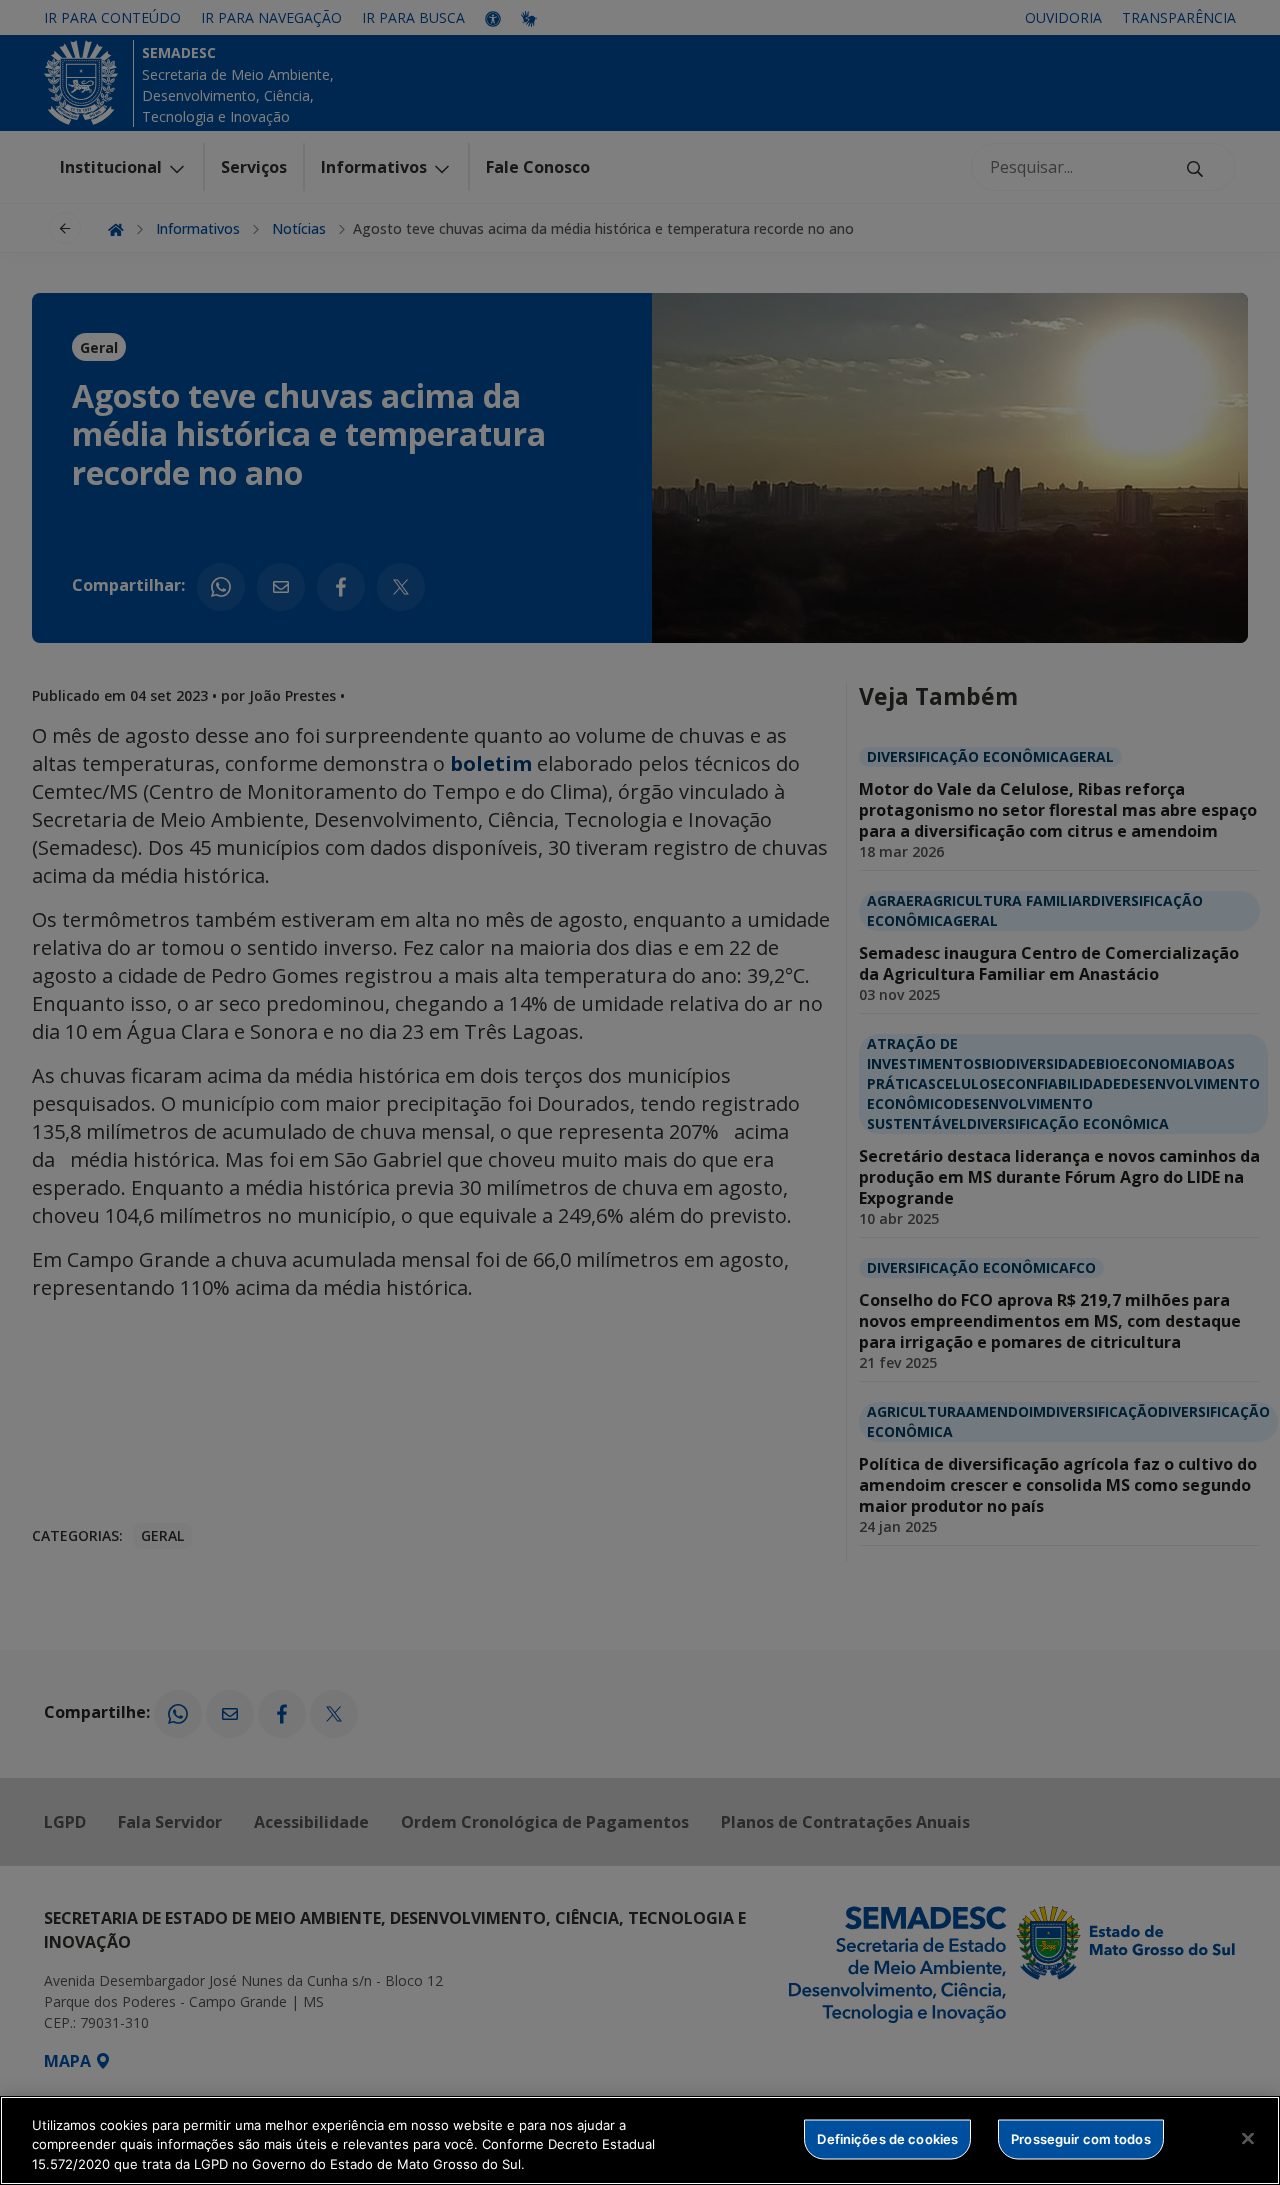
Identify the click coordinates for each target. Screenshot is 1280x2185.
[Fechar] (1248, 2138)
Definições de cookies (887, 2138)
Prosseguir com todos (1081, 2138)
